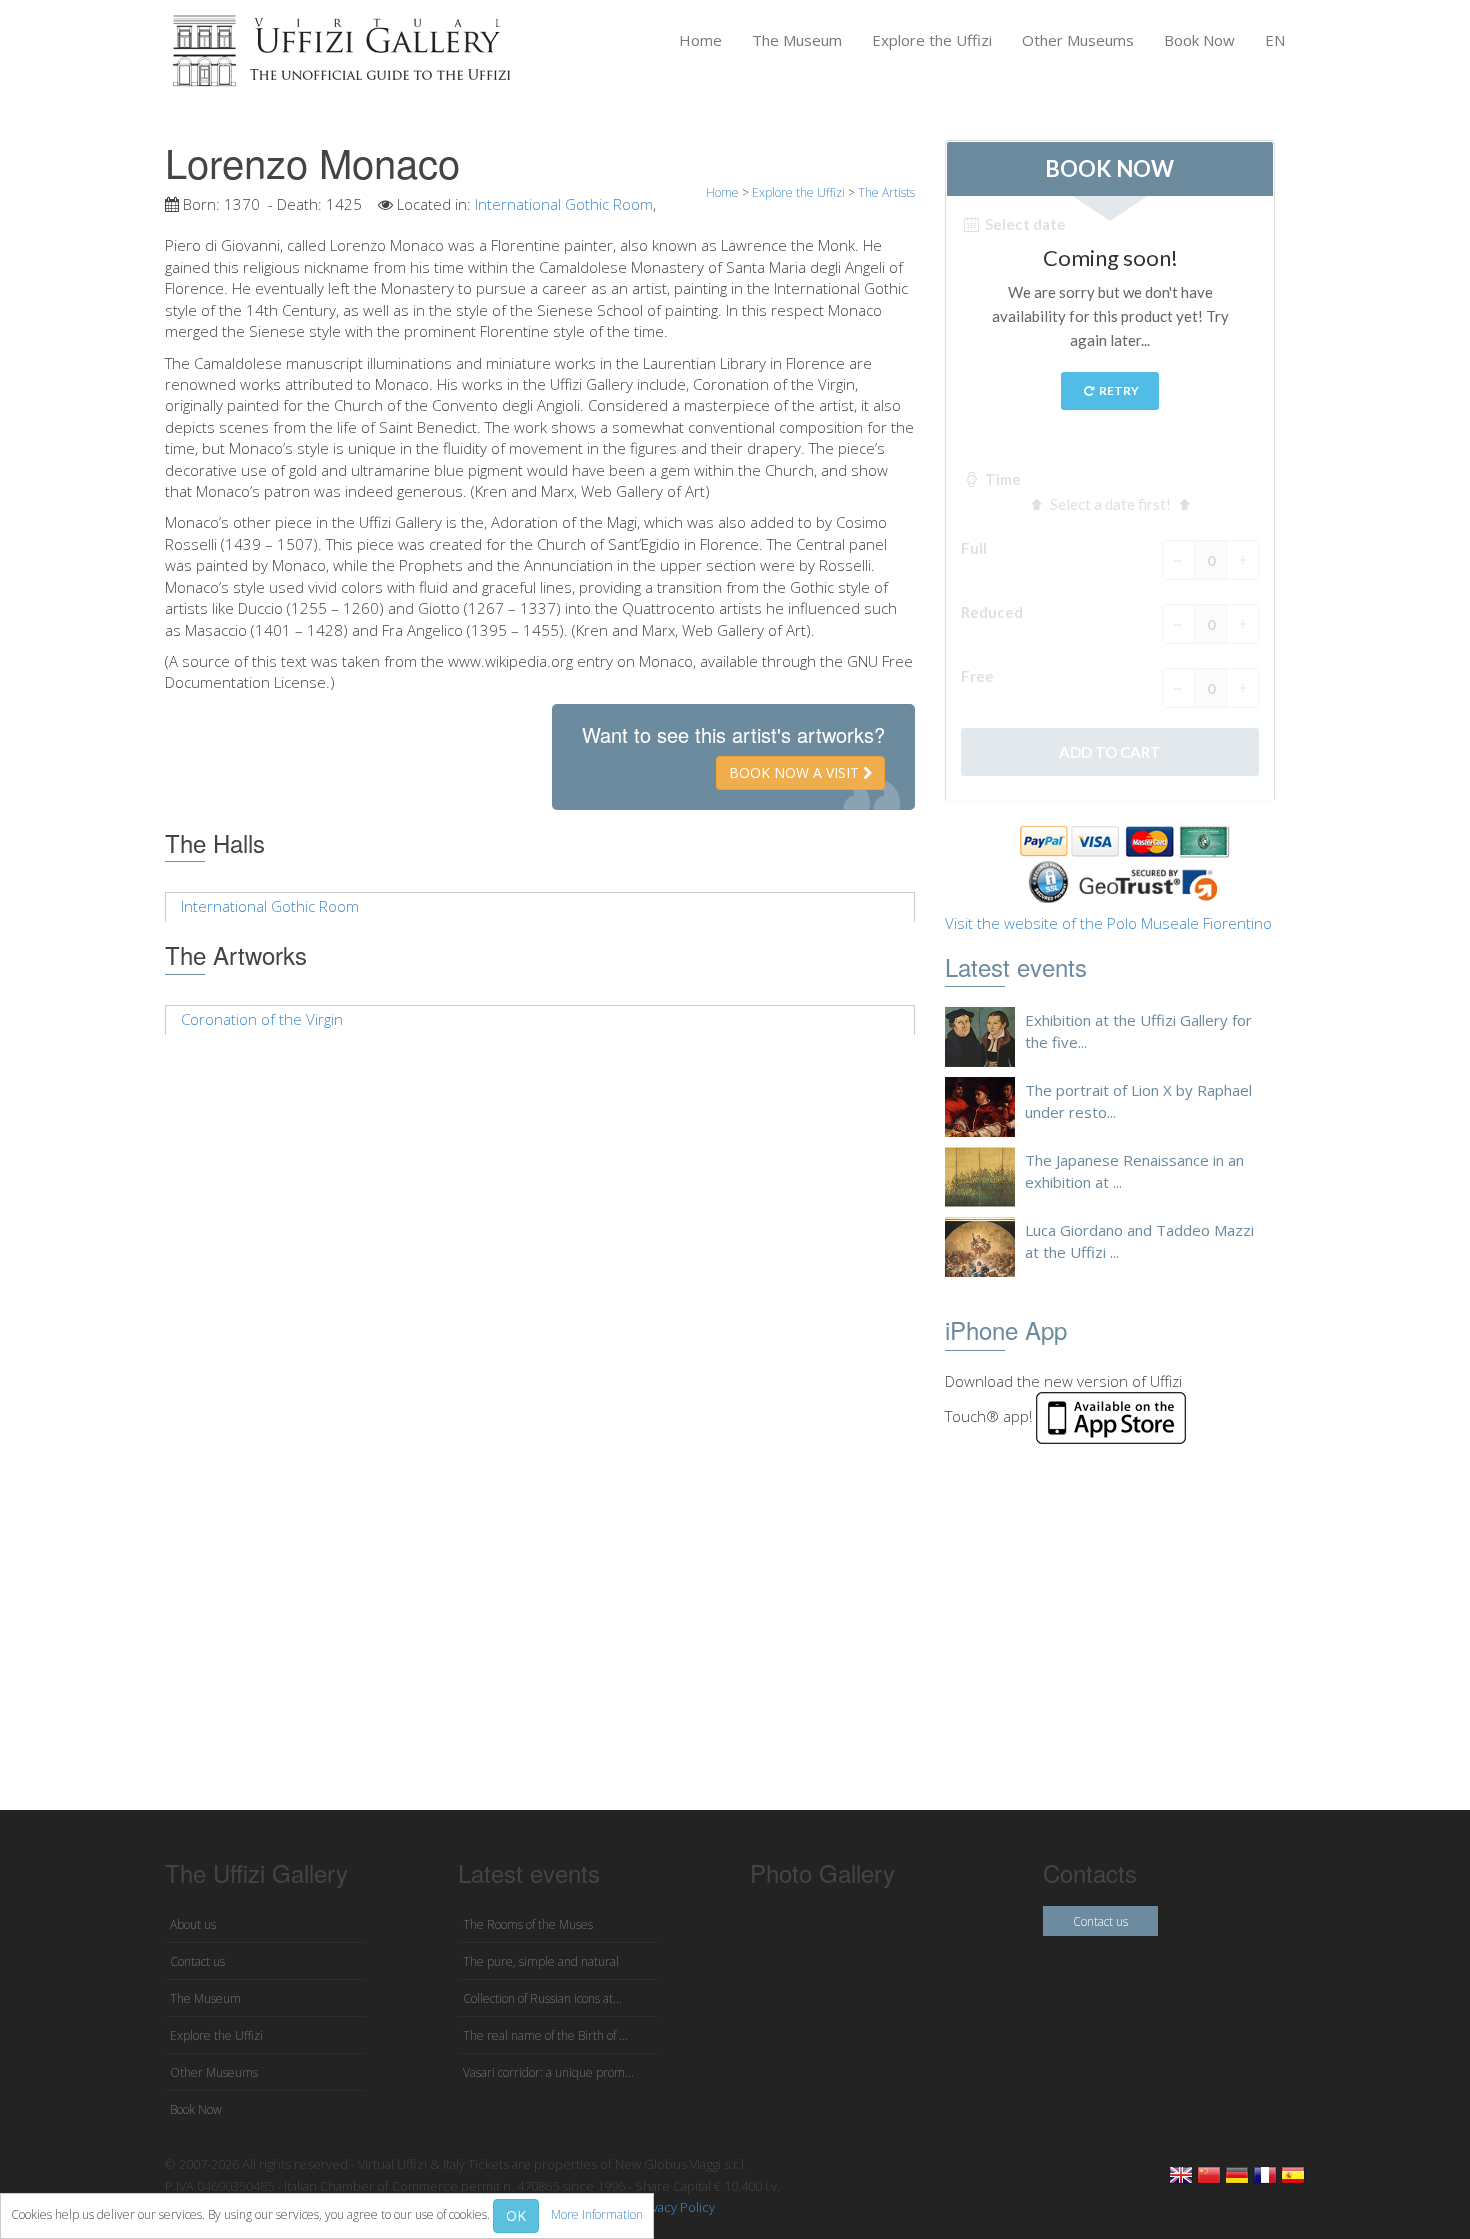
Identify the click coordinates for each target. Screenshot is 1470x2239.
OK (516, 2215)
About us (193, 1924)
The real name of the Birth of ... (545, 2035)
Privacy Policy (675, 2207)
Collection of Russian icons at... (542, 1998)
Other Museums (1078, 40)
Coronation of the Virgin (262, 1019)
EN (1275, 40)
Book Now (1199, 40)
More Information (597, 2214)
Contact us (197, 1961)
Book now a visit (796, 772)
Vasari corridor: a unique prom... (548, 2072)
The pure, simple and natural (541, 1961)
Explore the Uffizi (932, 40)
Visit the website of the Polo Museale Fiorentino (1108, 923)
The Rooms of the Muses (528, 1924)
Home (700, 40)
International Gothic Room (564, 204)
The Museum (797, 40)
